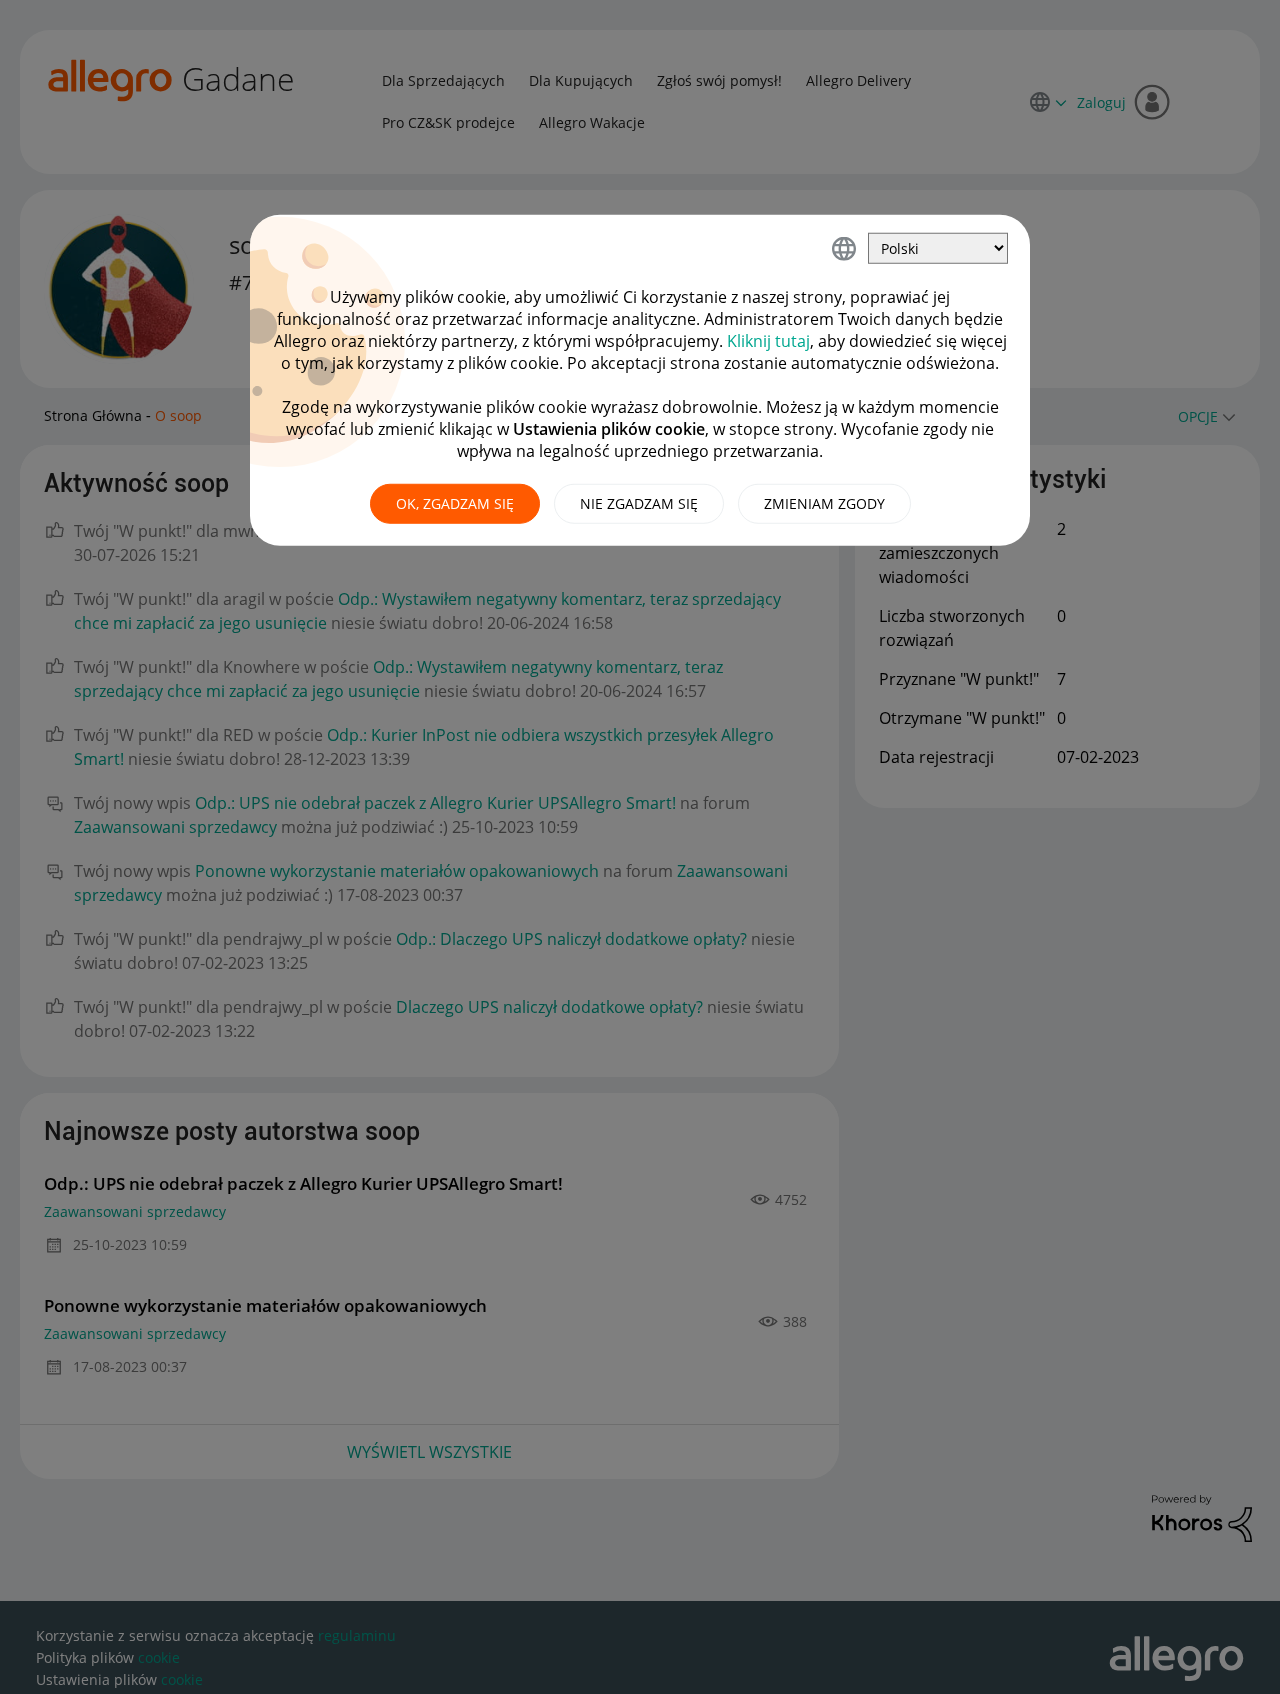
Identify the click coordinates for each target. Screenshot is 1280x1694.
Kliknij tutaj (768, 341)
